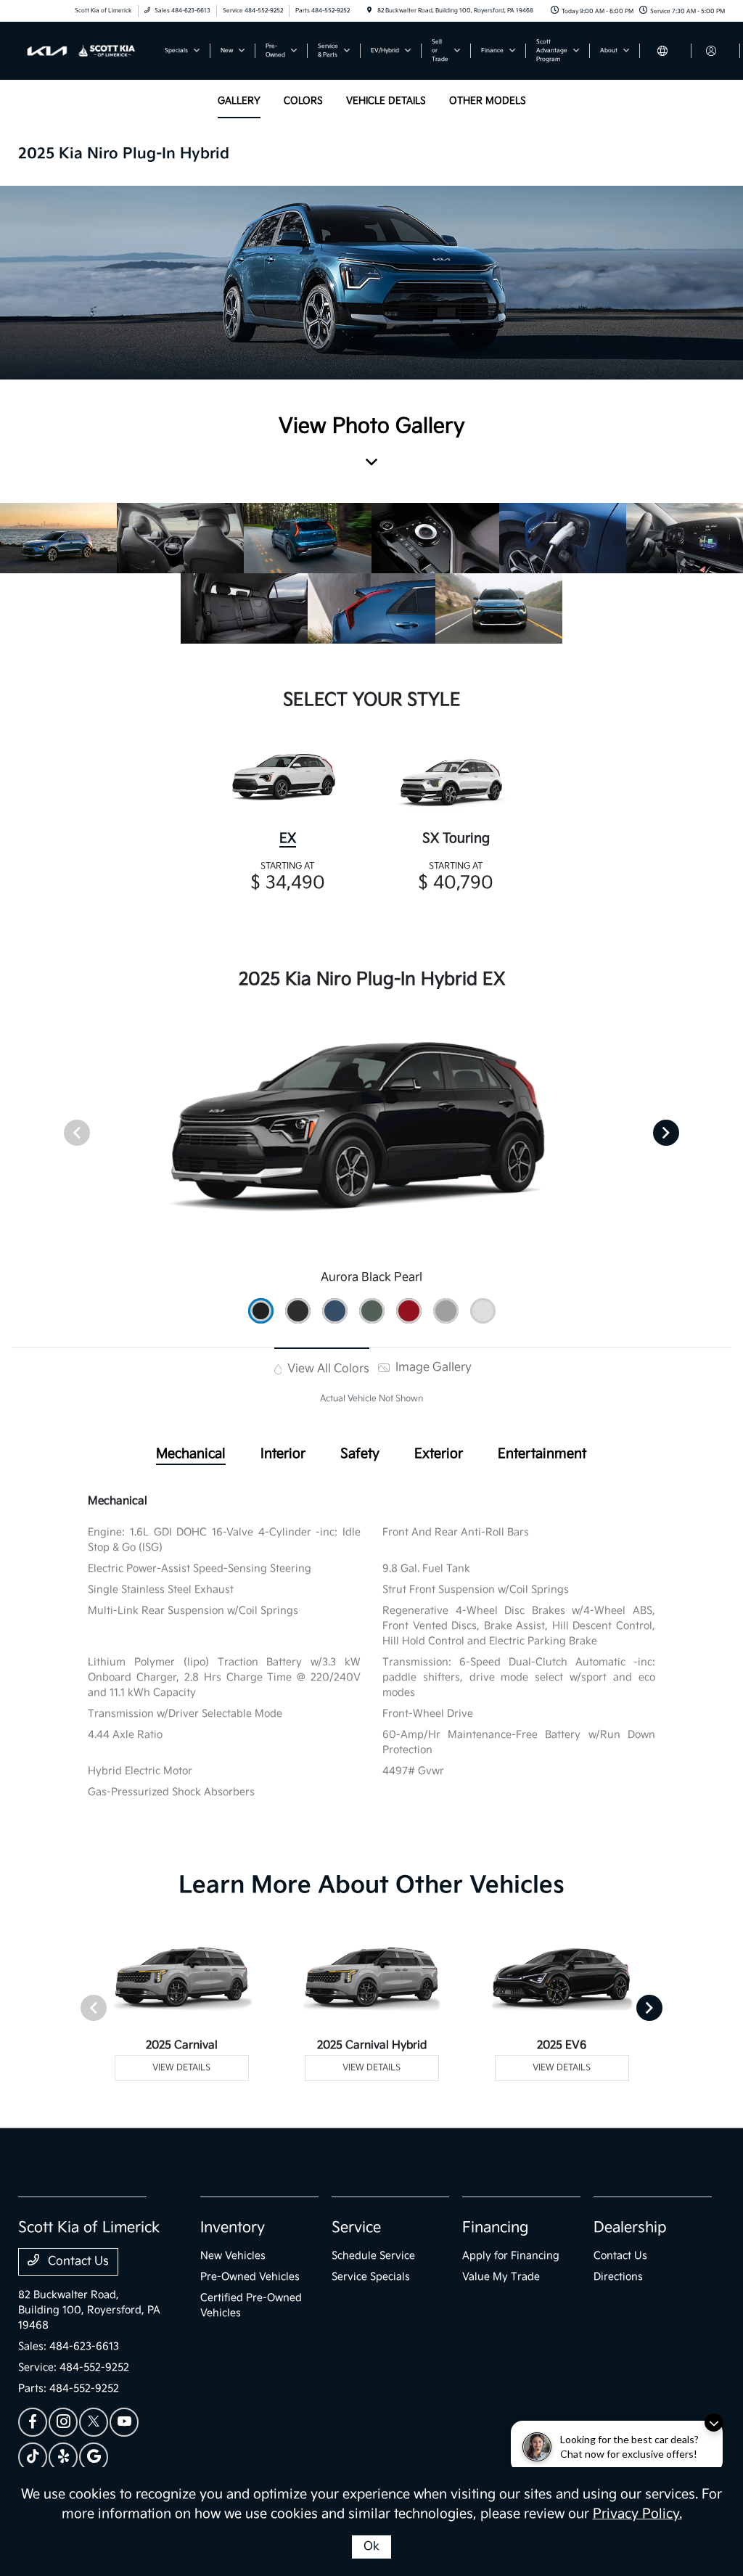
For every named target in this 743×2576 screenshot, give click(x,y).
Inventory (233, 2228)
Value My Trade (501, 2277)
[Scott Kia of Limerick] (84, 50)
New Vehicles (233, 2256)
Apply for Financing (511, 2256)
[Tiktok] (33, 2457)
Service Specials (371, 2277)
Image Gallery (432, 1367)
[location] (369, 11)
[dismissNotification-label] (714, 2423)
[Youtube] (124, 2422)
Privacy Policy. (637, 2514)
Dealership (630, 2228)
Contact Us (77, 2261)
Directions (618, 2277)
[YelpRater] (63, 2457)
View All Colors (327, 1369)
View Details (181, 2068)
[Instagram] (63, 2422)
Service (356, 2228)
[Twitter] (94, 2422)
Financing (495, 2228)
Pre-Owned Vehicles (250, 2277)
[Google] (94, 2457)
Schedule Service (373, 2256)
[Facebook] (33, 2422)
